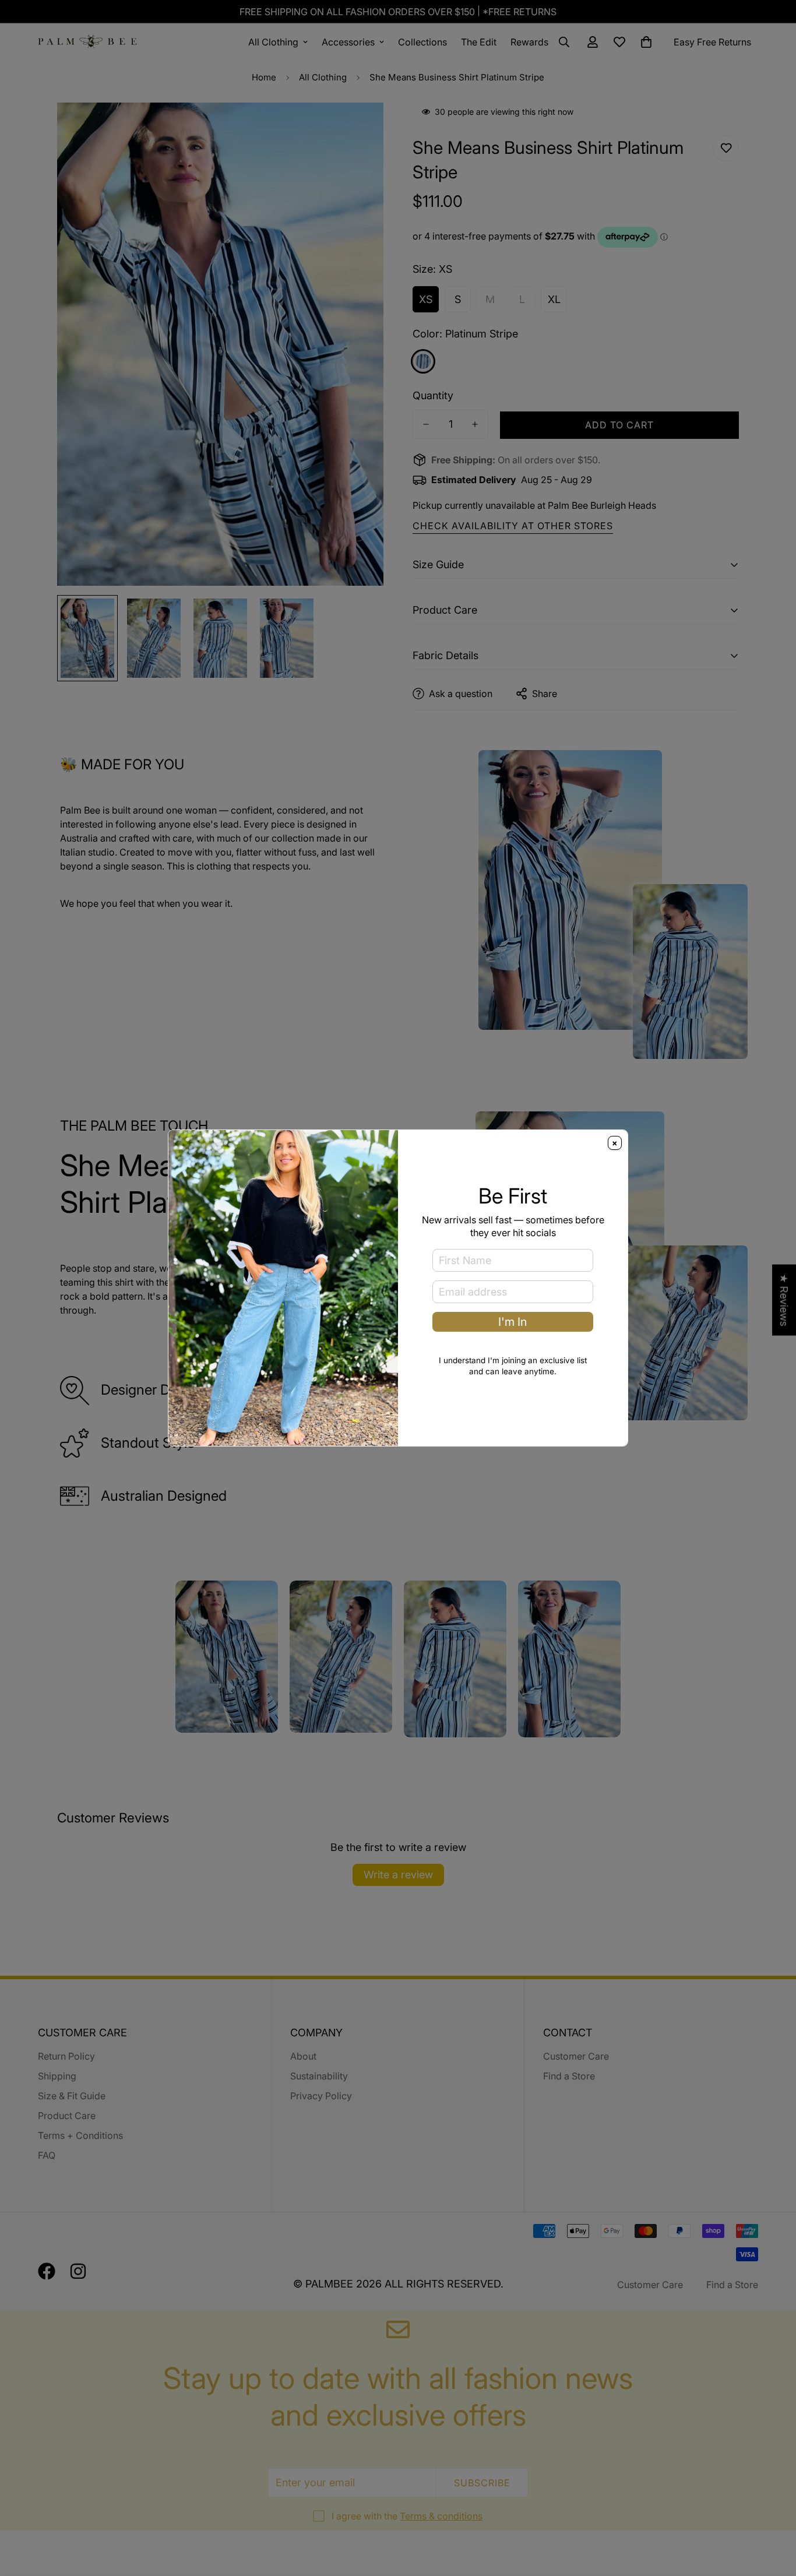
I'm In (513, 1322)
